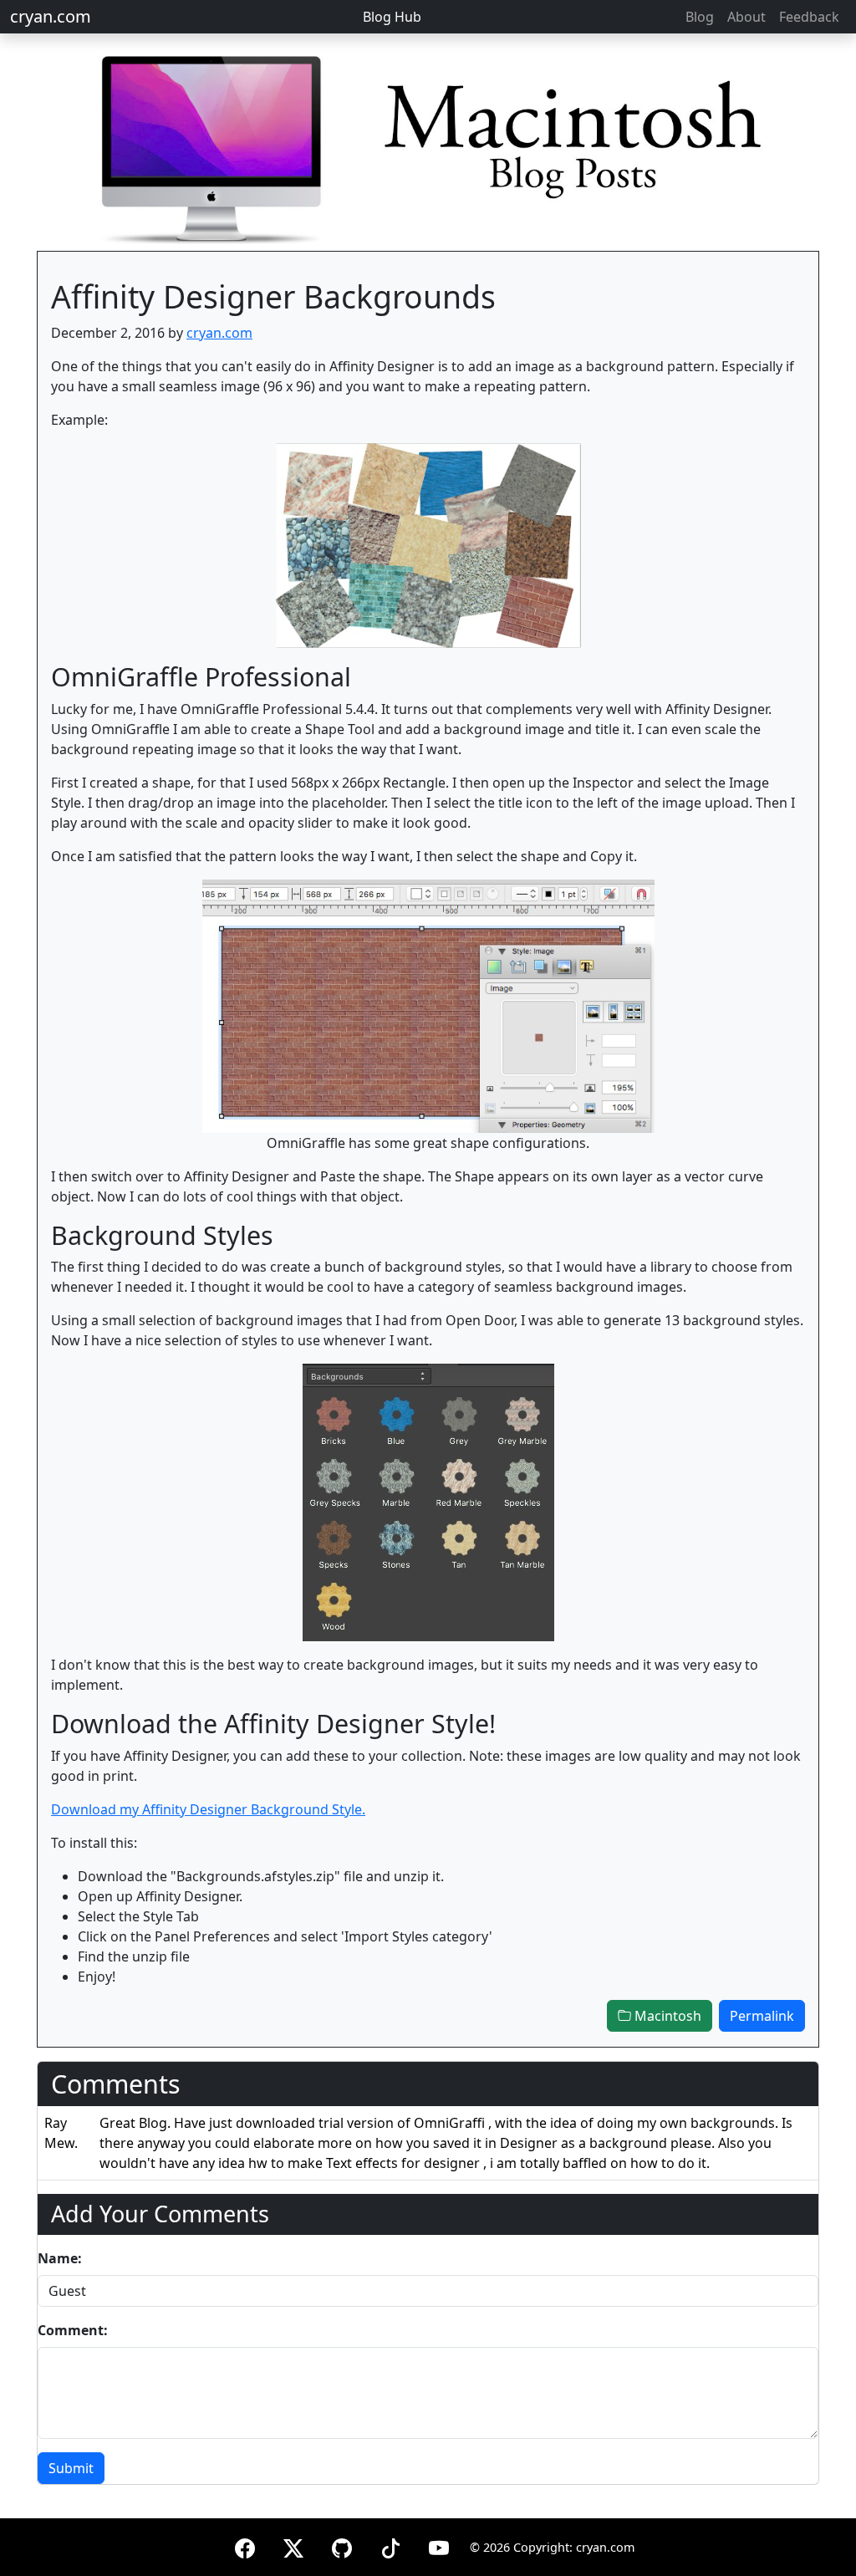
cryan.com (51, 16)
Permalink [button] (762, 2016)
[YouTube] (439, 2545)
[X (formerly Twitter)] (293, 2545)
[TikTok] (390, 2545)
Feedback (809, 17)
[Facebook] (245, 2545)
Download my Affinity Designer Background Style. (208, 1809)
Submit (71, 2468)
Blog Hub (392, 17)
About (746, 17)
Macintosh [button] (666, 2016)
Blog (700, 17)
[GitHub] (342, 2545)
